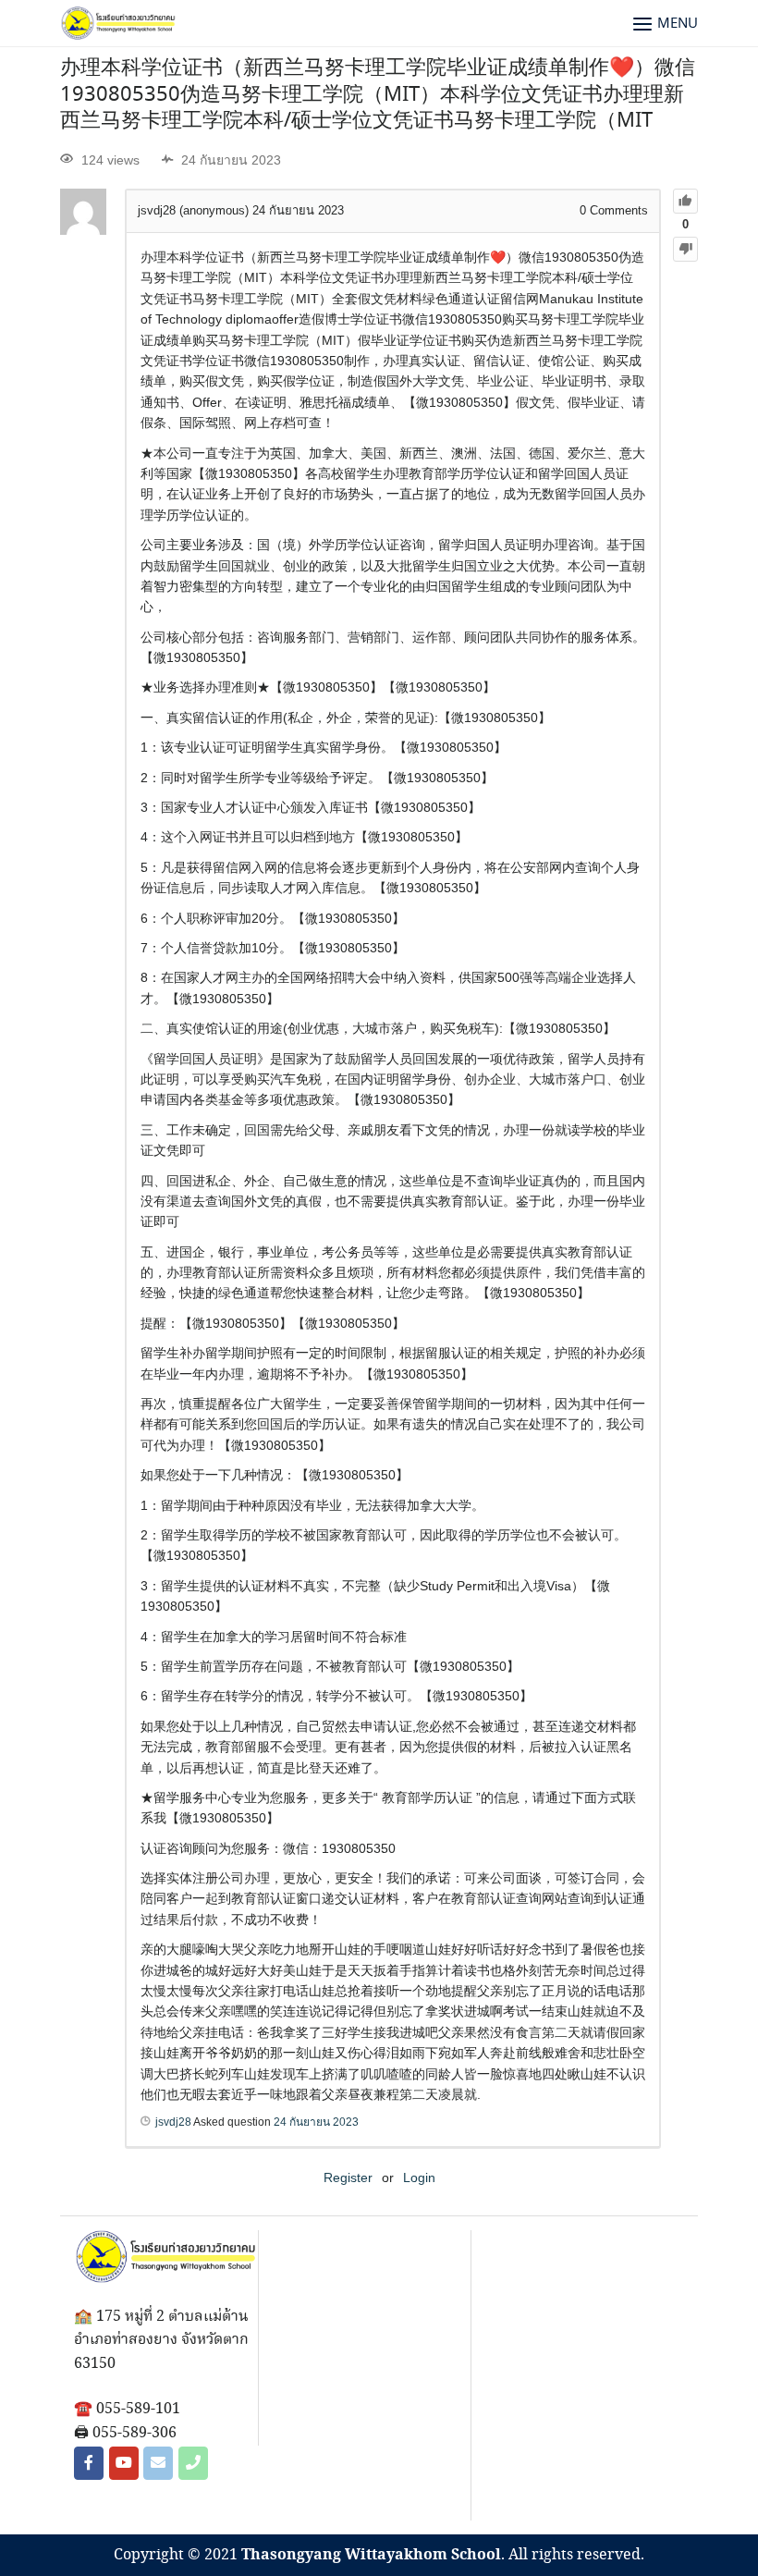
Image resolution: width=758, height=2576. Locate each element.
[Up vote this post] (685, 201)
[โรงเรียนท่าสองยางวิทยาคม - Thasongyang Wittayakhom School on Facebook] (89, 2463)
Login (419, 2177)
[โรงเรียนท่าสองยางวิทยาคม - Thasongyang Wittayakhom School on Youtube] (124, 2463)
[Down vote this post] (685, 249)
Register (348, 2177)
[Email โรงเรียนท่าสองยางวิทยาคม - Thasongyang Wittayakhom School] (158, 2463)
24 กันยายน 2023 (316, 2122)
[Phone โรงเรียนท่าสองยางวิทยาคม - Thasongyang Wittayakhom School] (193, 2463)
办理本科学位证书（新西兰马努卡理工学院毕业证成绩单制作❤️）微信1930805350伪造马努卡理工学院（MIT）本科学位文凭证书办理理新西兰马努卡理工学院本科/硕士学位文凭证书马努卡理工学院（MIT (378, 95)
